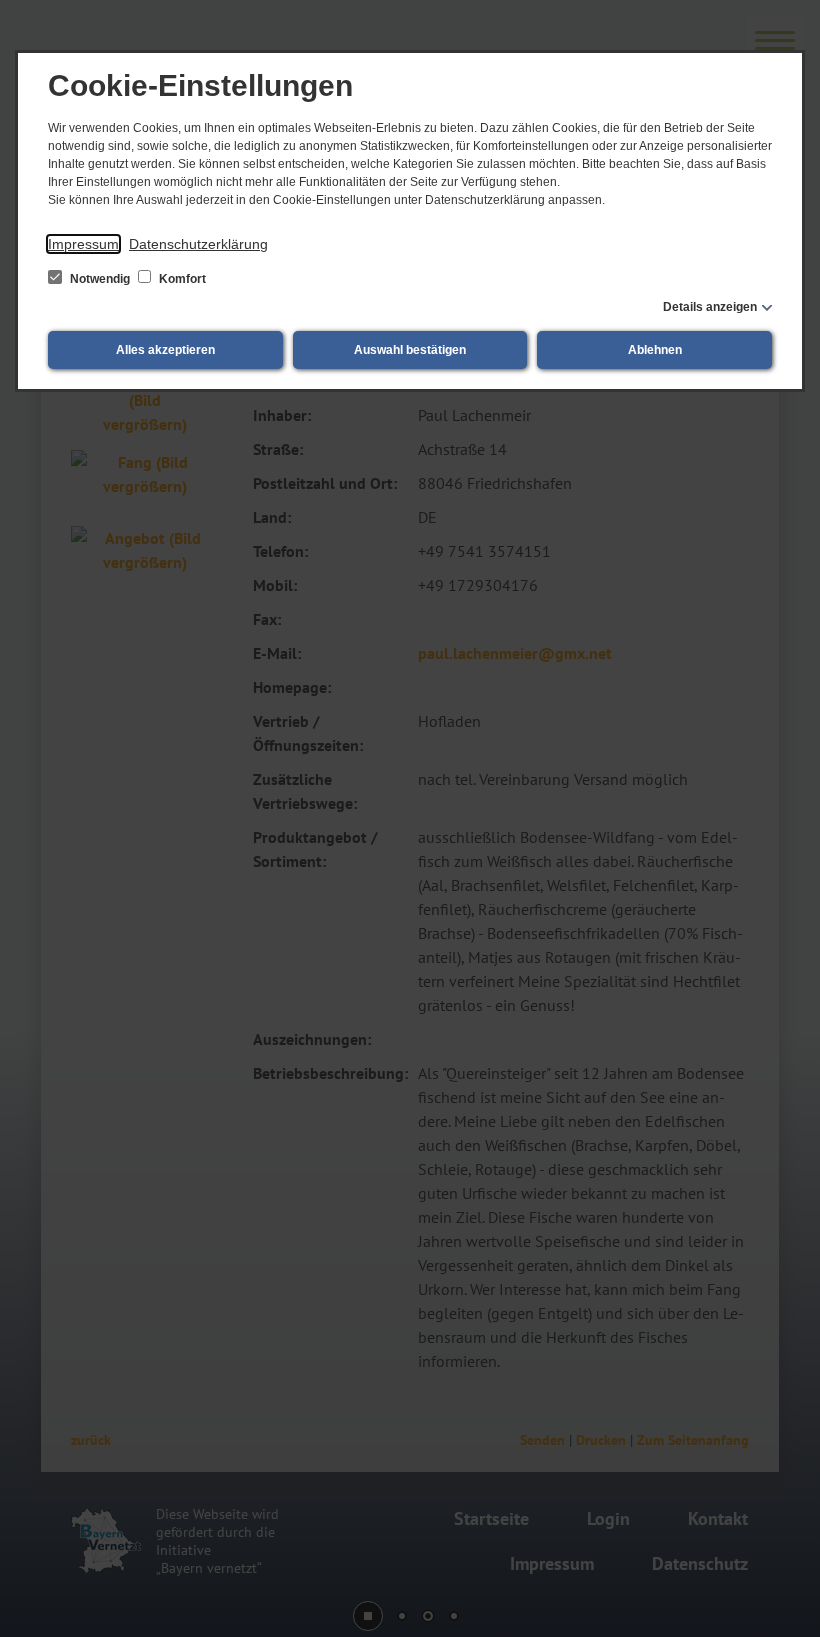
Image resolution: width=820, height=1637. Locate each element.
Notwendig (100, 279)
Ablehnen (655, 350)
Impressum (83, 244)
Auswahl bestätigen (410, 350)
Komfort (181, 279)
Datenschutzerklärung (198, 244)
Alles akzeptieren (165, 350)
